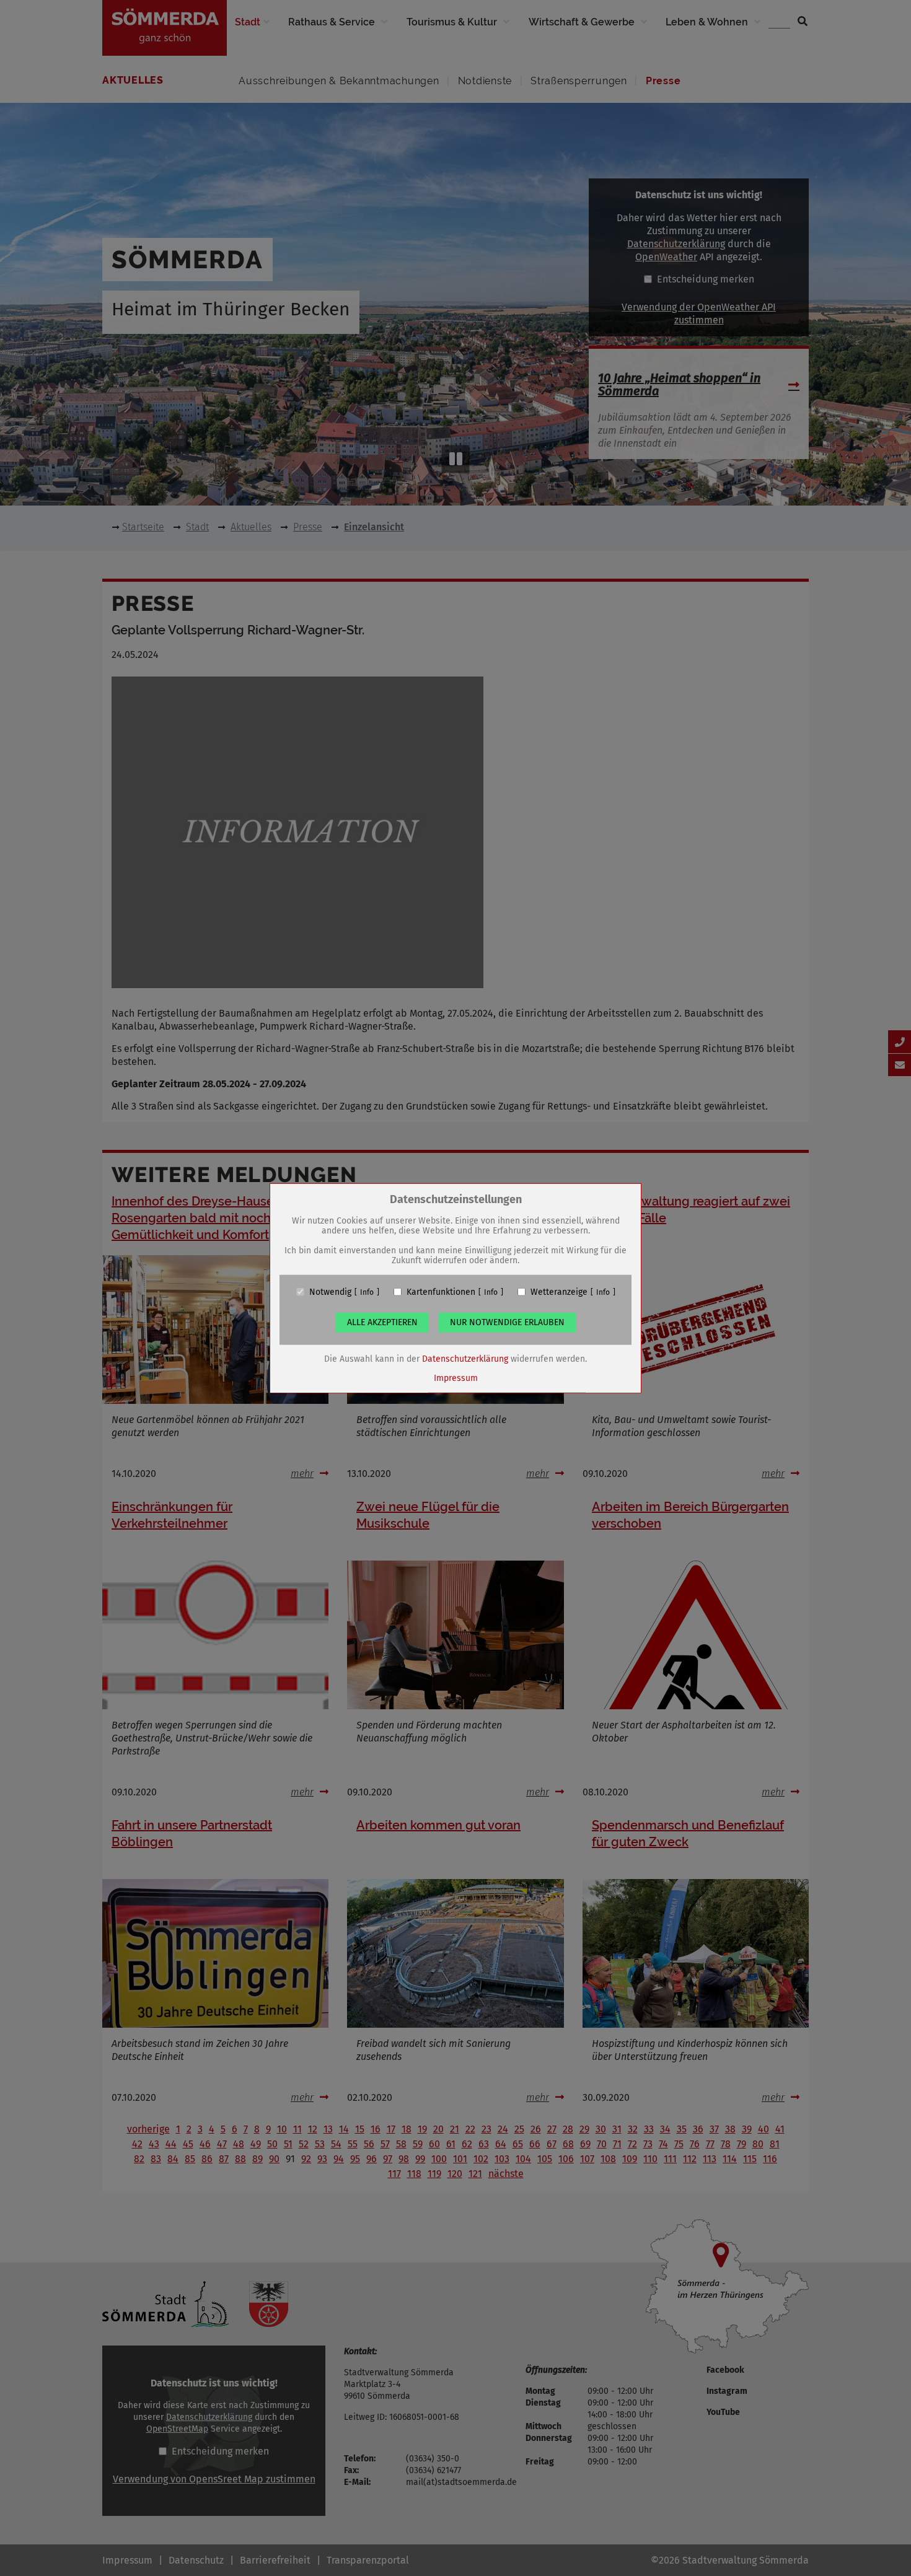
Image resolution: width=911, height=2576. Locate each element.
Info (367, 1292)
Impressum (456, 1378)
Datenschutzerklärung (465, 1358)
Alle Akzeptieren (382, 1322)
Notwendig (330, 1292)
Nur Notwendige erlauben (507, 1322)
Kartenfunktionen (441, 1292)
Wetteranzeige (559, 1292)
